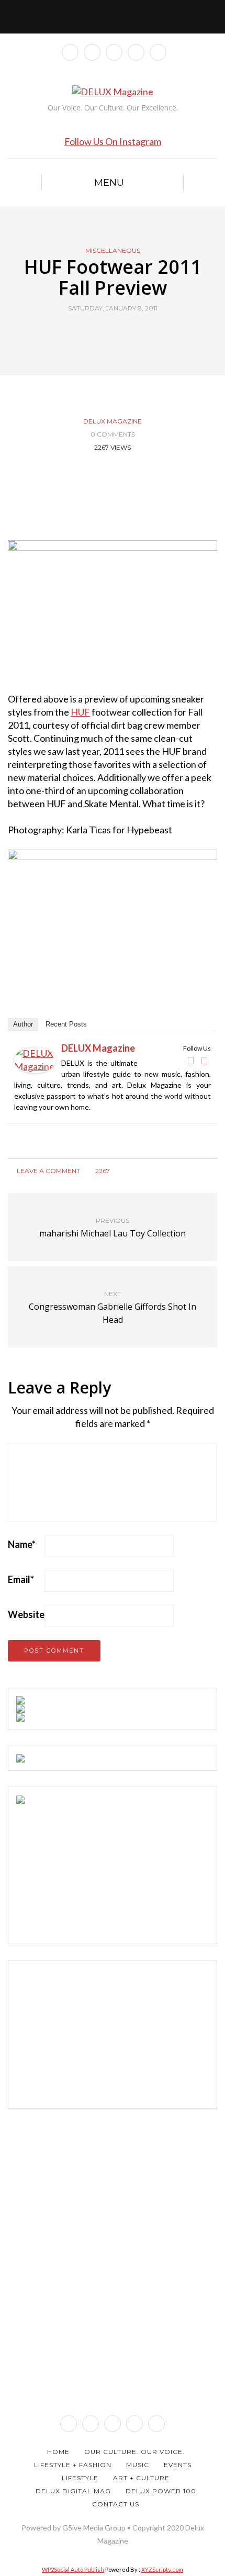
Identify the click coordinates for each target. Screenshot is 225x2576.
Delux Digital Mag (73, 2491)
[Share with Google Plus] (119, 332)
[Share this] (93, 332)
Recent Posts (66, 1024)
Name (22, 1544)
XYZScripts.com (162, 2569)
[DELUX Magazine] (35, 1058)
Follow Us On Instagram (113, 141)
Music (138, 2465)
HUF (80, 712)
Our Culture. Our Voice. (134, 2452)
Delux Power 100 (161, 2491)
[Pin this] (132, 332)
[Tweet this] (106, 332)
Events (178, 2465)
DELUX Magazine (113, 421)
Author (23, 1024)
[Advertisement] (95, 1869)
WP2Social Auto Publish (73, 2569)
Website (26, 1614)
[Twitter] (204, 1061)
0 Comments (113, 434)
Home (58, 2452)
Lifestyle (80, 2478)
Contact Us (116, 2504)
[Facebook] (190, 1061)
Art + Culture (141, 2478)
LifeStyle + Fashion (73, 2465)
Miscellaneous (113, 251)
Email (21, 1579)
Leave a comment (48, 1171)
